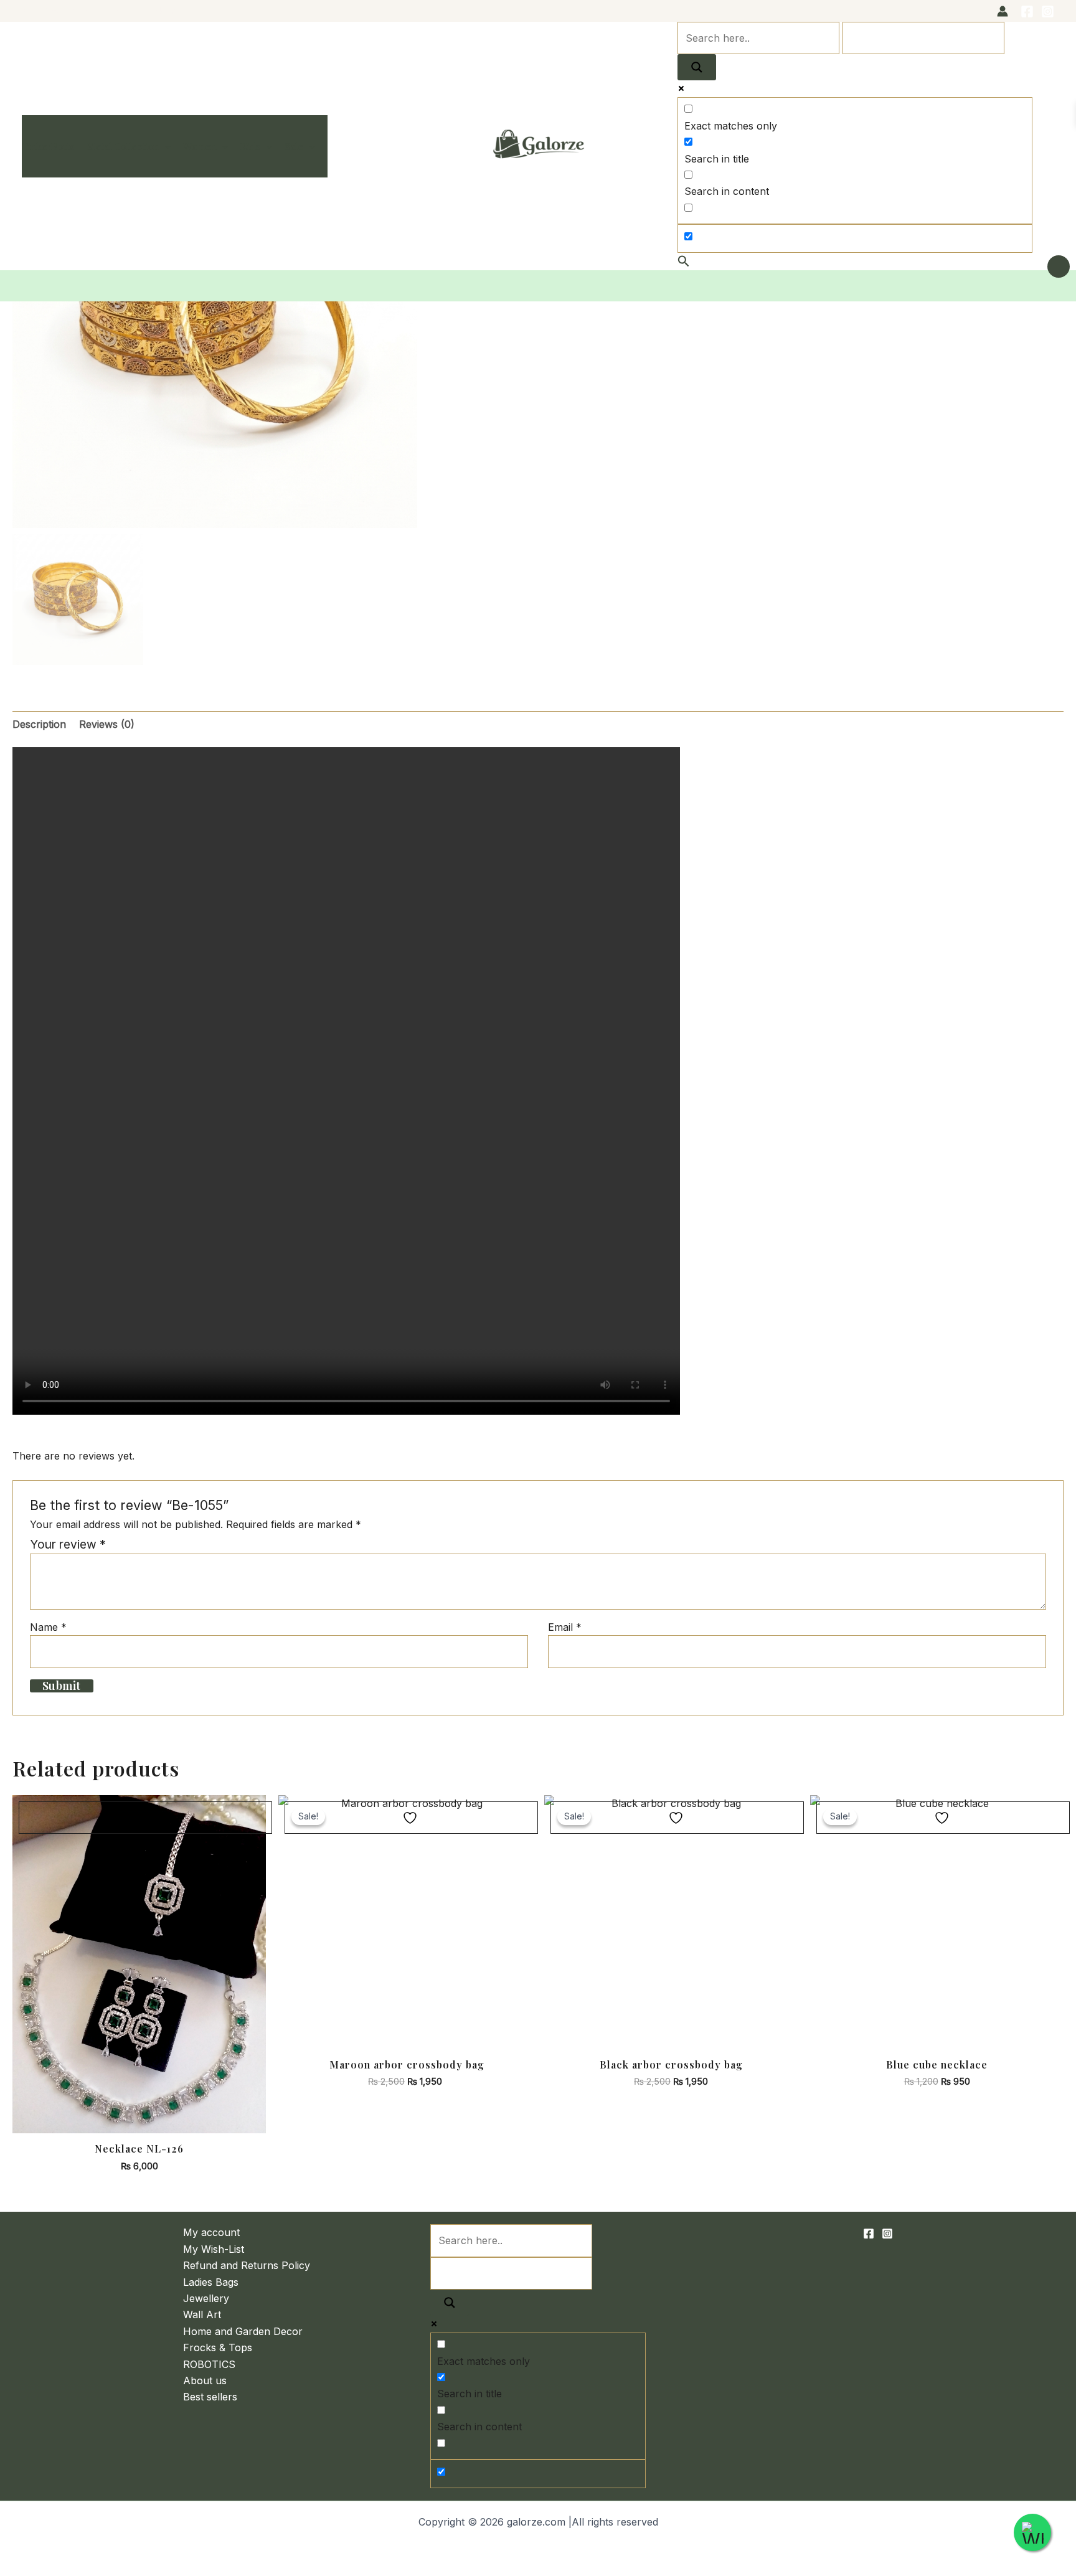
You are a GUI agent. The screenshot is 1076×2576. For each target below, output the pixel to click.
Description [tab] (39, 724)
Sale (294, 146)
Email (565, 1627)
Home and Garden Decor (243, 2331)
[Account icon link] (1003, 11)
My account (211, 2232)
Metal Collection (123, 146)
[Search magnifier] (697, 67)
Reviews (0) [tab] (107, 724)
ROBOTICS (209, 2364)
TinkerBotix (48, 146)
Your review (68, 1544)
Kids (250, 146)
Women (200, 146)
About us (205, 2380)
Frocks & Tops (218, 2347)
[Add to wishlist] (145, 1818)
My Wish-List (214, 2249)
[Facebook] (1027, 12)
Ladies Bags (211, 2282)
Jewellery (206, 2298)
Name (48, 1627)
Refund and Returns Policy (247, 2265)
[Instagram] (1048, 12)
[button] (165, 146)
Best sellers (210, 2397)
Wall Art (202, 2314)
